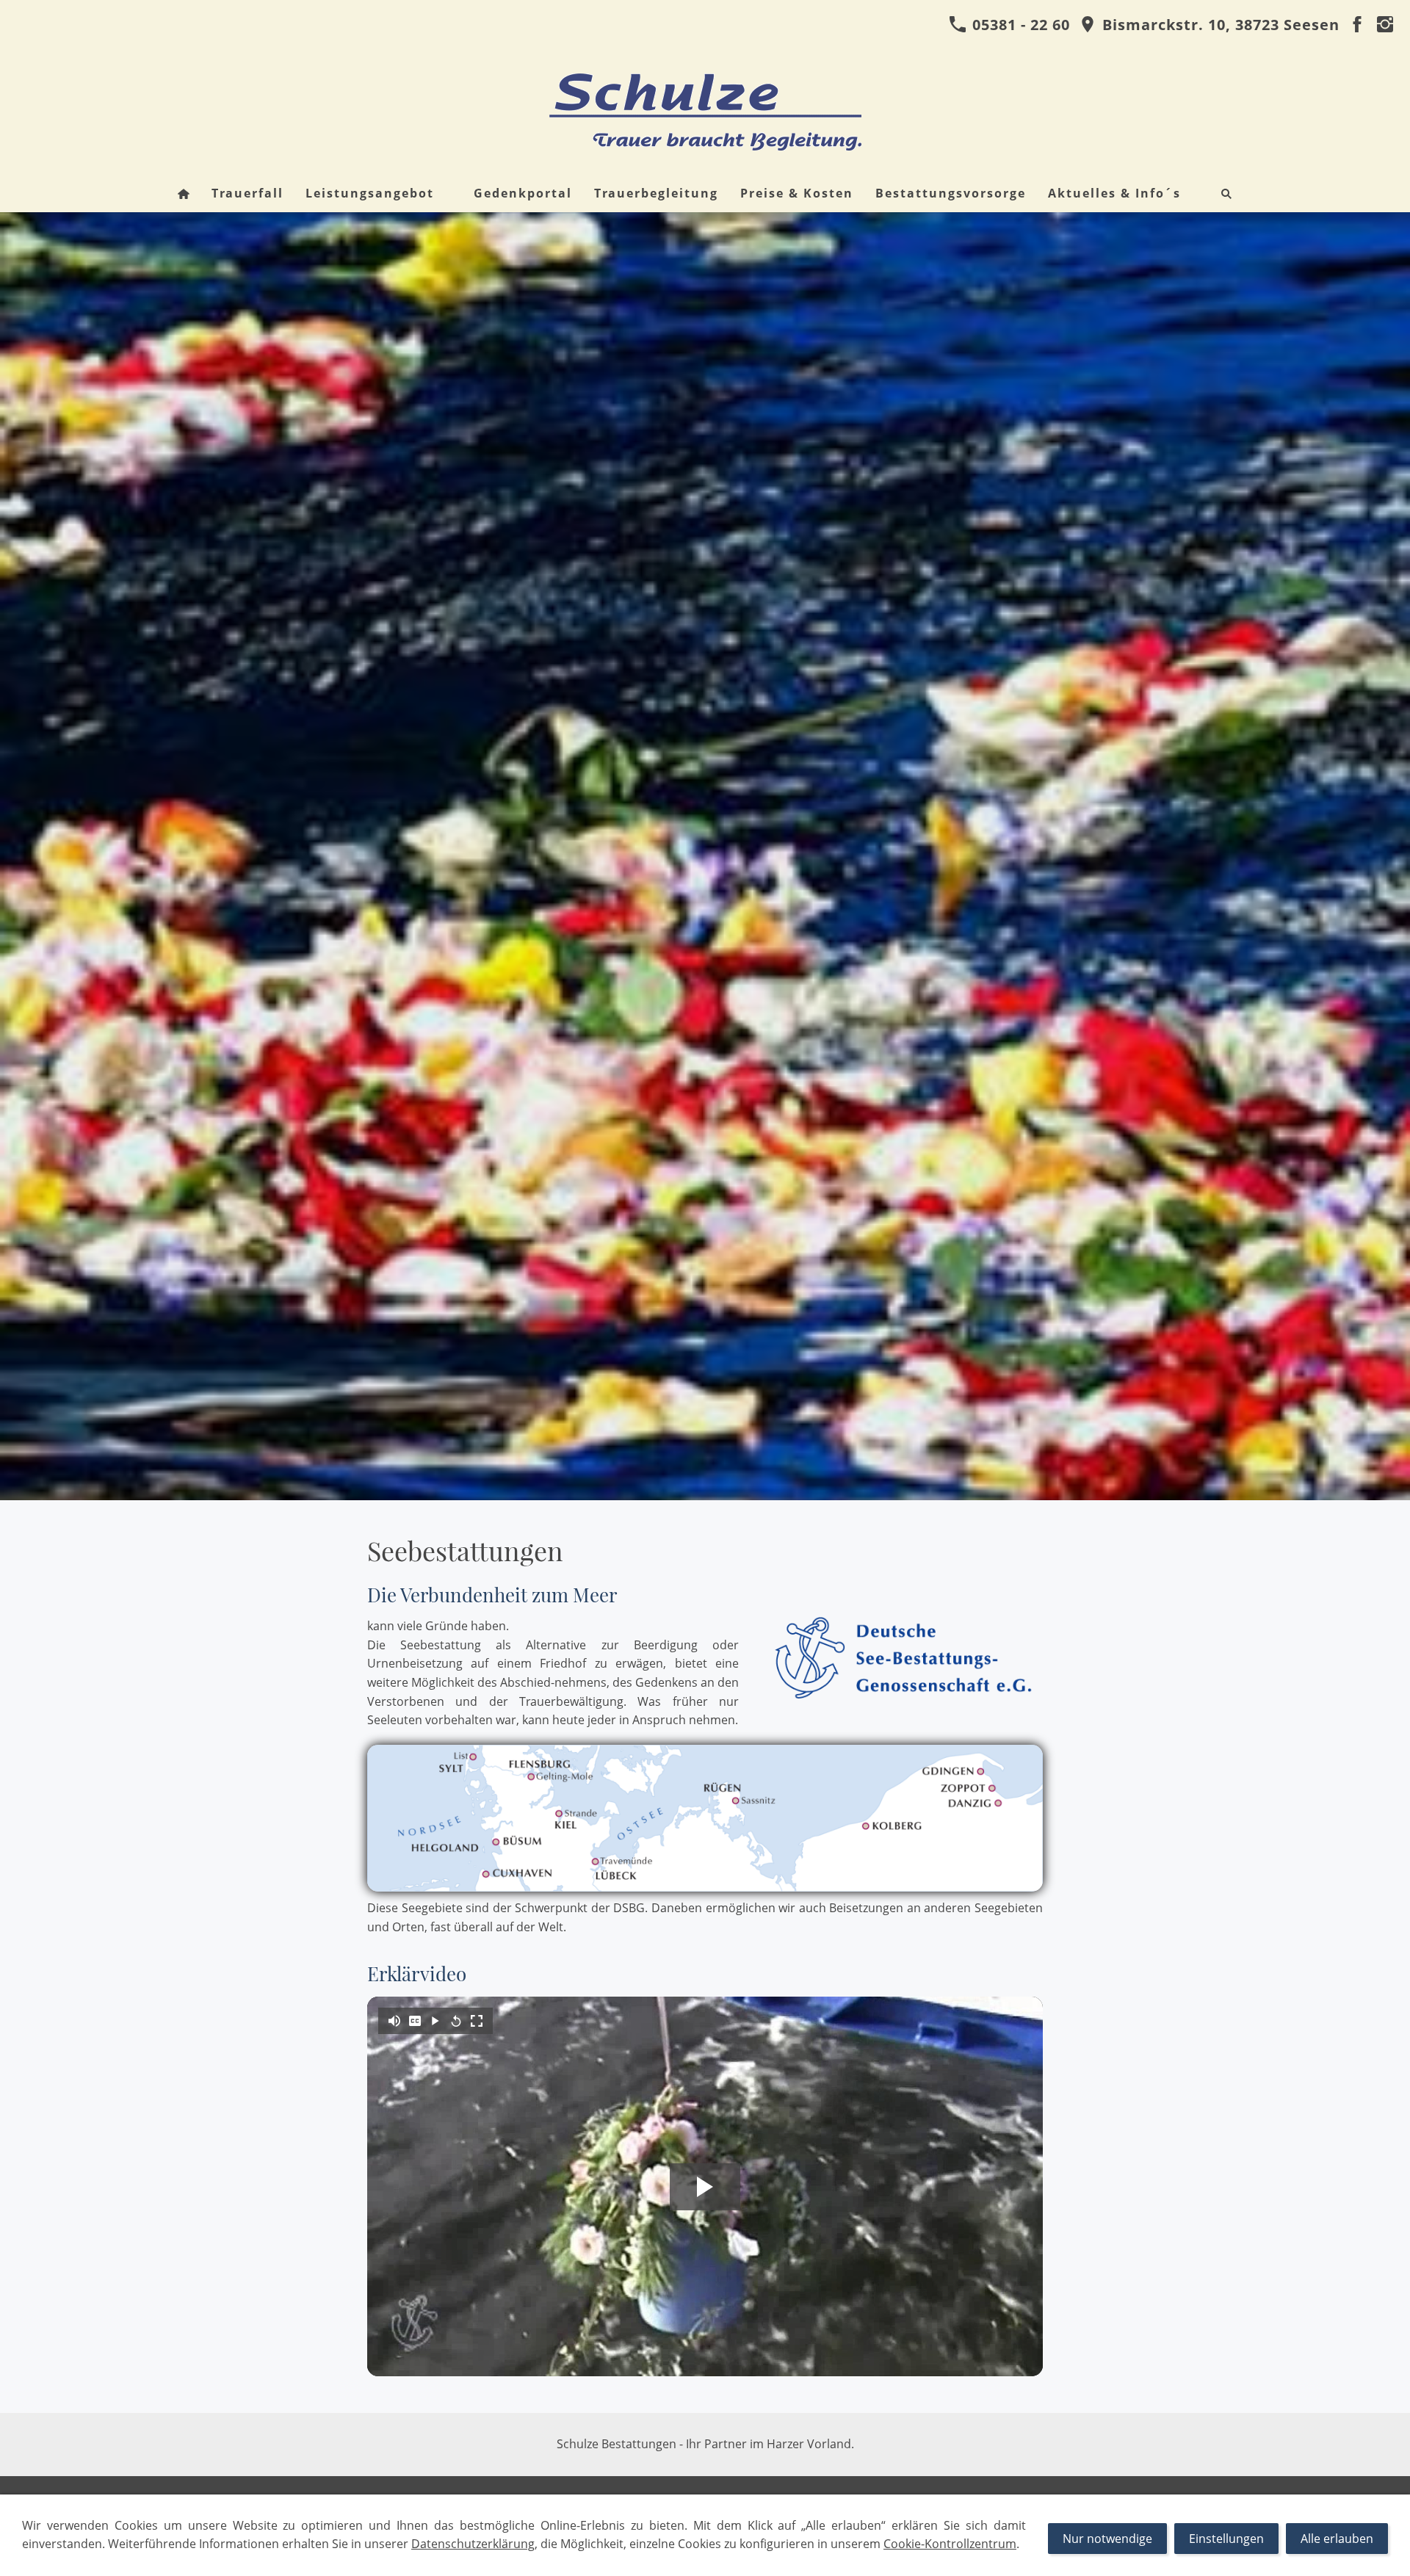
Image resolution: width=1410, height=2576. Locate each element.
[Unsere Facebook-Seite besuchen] (1357, 25)
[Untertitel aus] (415, 2021)
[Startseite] (184, 193)
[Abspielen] (435, 2021)
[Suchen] (1226, 193)
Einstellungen (1226, 2539)
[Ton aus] (394, 2021)
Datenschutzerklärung (473, 2544)
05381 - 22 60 (1019, 25)
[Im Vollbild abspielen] (477, 2021)
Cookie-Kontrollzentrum (950, 2544)
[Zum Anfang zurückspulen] (456, 2021)
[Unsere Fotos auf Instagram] (1385, 25)
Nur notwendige (1107, 2539)
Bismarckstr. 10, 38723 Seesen (1219, 25)
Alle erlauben (1337, 2539)
